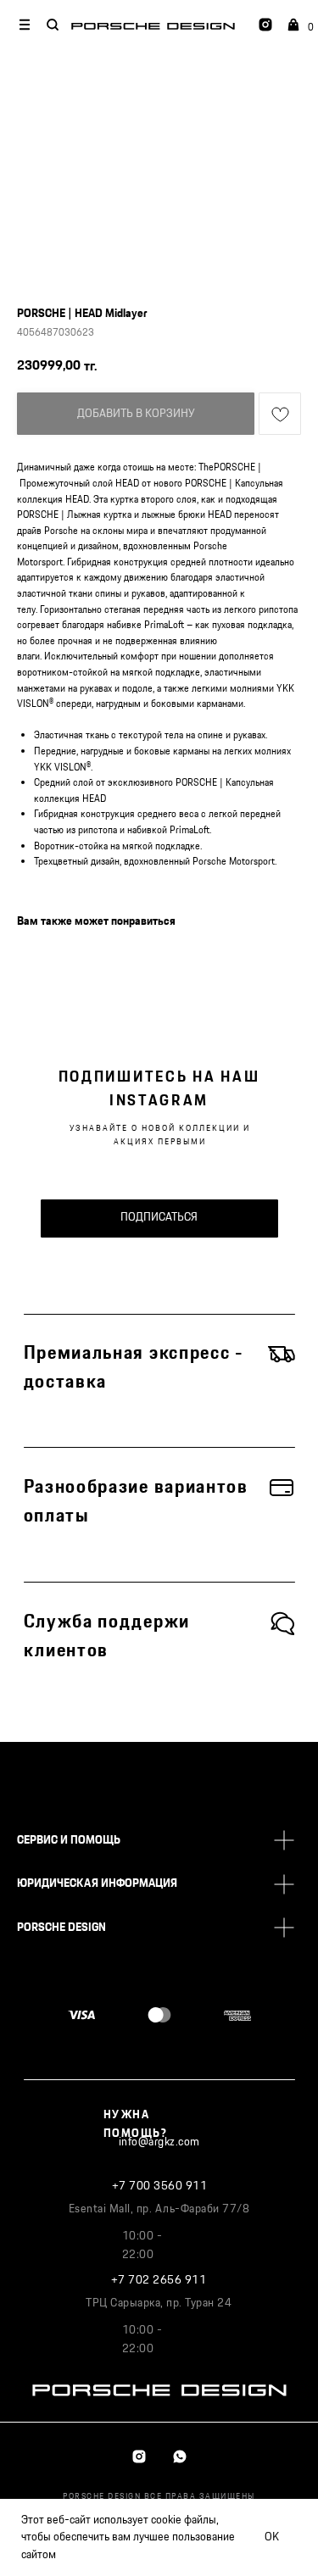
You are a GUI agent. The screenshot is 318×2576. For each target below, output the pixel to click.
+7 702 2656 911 (159, 2280)
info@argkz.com (159, 2142)
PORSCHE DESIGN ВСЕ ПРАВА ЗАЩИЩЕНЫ (159, 2496)
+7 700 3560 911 (160, 2186)
